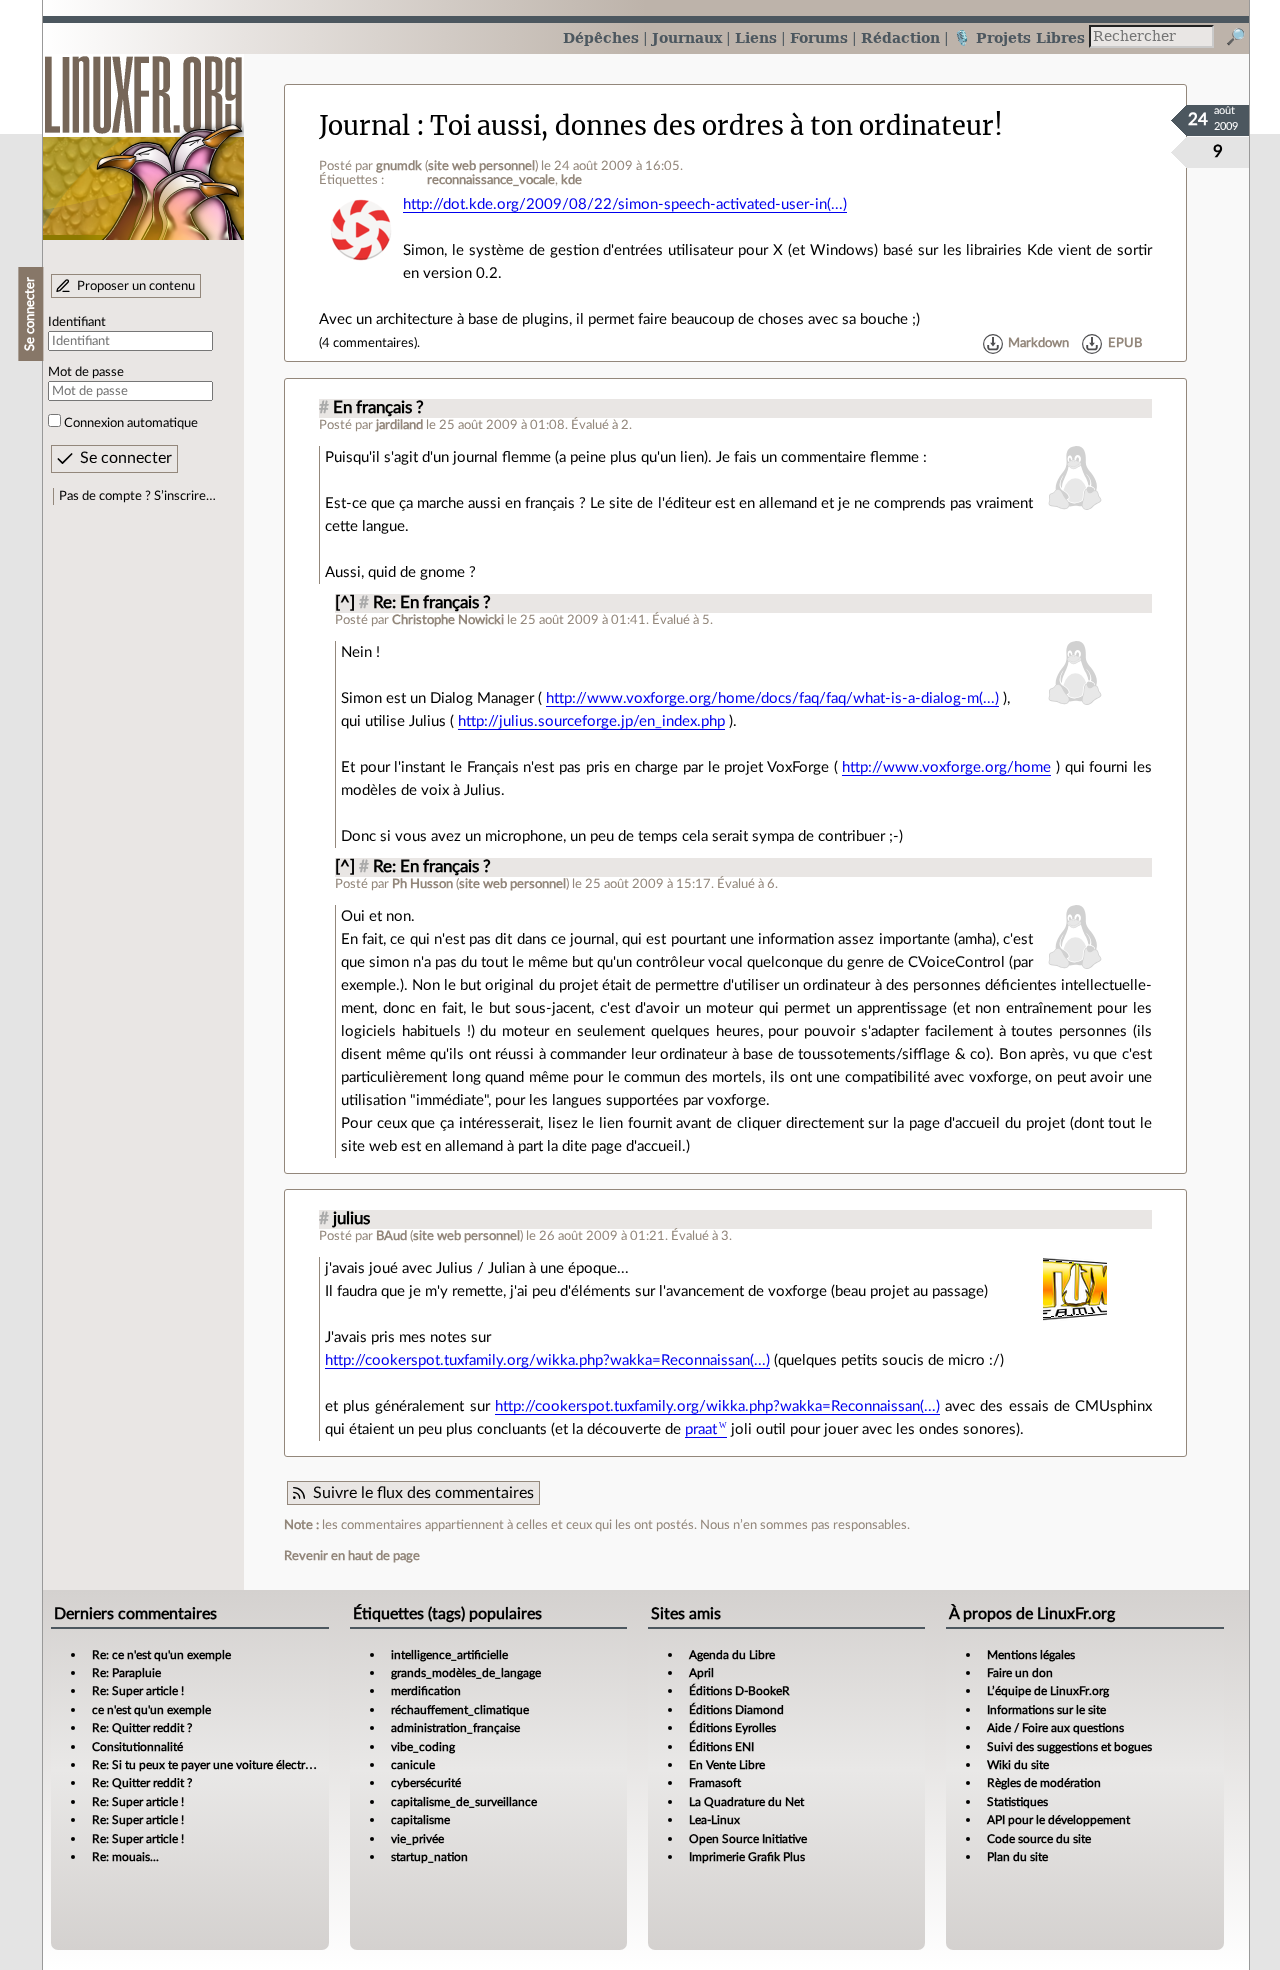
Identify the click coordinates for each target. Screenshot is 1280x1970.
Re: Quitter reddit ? (142, 1728)
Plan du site (1017, 1857)
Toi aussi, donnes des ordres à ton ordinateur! (716, 126)
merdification (426, 1691)
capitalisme (420, 1820)
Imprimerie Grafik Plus (747, 1857)
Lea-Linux (714, 1820)
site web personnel (481, 166)
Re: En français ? (432, 603)
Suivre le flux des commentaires (423, 1493)
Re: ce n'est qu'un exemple (161, 1655)
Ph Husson (422, 884)
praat (701, 1429)
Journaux (687, 37)
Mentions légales (1031, 1655)
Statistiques (1017, 1802)
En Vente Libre (727, 1765)
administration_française (455, 1728)
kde (571, 180)
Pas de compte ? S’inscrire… (137, 496)
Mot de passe (86, 372)
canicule (413, 1765)
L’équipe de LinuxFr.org (1048, 1691)
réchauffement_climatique (460, 1710)
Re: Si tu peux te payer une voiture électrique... (214, 1765)
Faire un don (1020, 1673)
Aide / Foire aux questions (1055, 1728)
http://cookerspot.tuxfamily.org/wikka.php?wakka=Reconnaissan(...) (547, 1360)
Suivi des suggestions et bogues (1069, 1747)
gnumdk (399, 166)
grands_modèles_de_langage (466, 1673)
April (701, 1673)
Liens (756, 37)
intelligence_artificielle (449, 1655)
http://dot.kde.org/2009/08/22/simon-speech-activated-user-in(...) (625, 204)
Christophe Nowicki (448, 620)
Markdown (1038, 343)
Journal (364, 126)
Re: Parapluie (126, 1673)
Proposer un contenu (136, 286)
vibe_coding (423, 1747)
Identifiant (77, 322)
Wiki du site (1018, 1765)
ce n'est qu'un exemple (151, 1710)
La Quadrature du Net (746, 1802)
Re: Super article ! (138, 1691)
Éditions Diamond (736, 1710)
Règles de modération (1044, 1783)
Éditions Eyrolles (732, 1728)
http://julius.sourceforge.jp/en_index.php (591, 721)
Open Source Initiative (748, 1839)
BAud (391, 1236)
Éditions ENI (721, 1747)
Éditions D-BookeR (739, 1691)
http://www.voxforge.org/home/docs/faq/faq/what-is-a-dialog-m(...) (772, 698)
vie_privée (417, 1839)
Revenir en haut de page (352, 1556)
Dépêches (601, 37)
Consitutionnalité (137, 1747)
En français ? (378, 408)
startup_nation (429, 1857)
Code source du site (1039, 1839)
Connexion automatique (131, 423)
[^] (345, 603)
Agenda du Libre (732, 1655)
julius (351, 1219)
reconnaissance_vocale (491, 180)
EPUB (1125, 343)
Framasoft (715, 1783)
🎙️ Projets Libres (1019, 37)
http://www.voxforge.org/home (946, 767)
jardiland (399, 425)
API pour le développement (1058, 1820)
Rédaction (900, 37)
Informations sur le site (1046, 1710)
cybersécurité (426, 1783)
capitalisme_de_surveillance (464, 1802)
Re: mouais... (125, 1857)
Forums (819, 37)
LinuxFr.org (143, 137)
